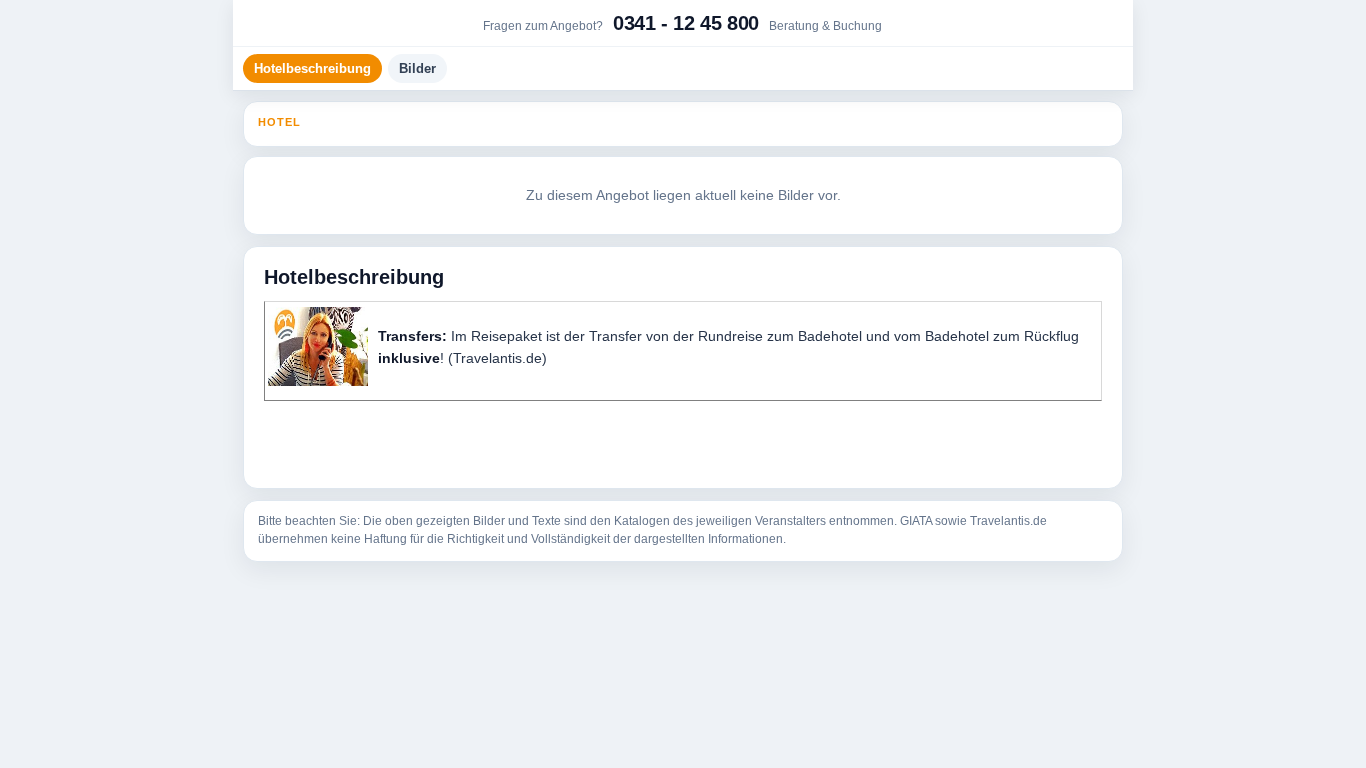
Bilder (417, 68)
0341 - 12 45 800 (686, 23)
